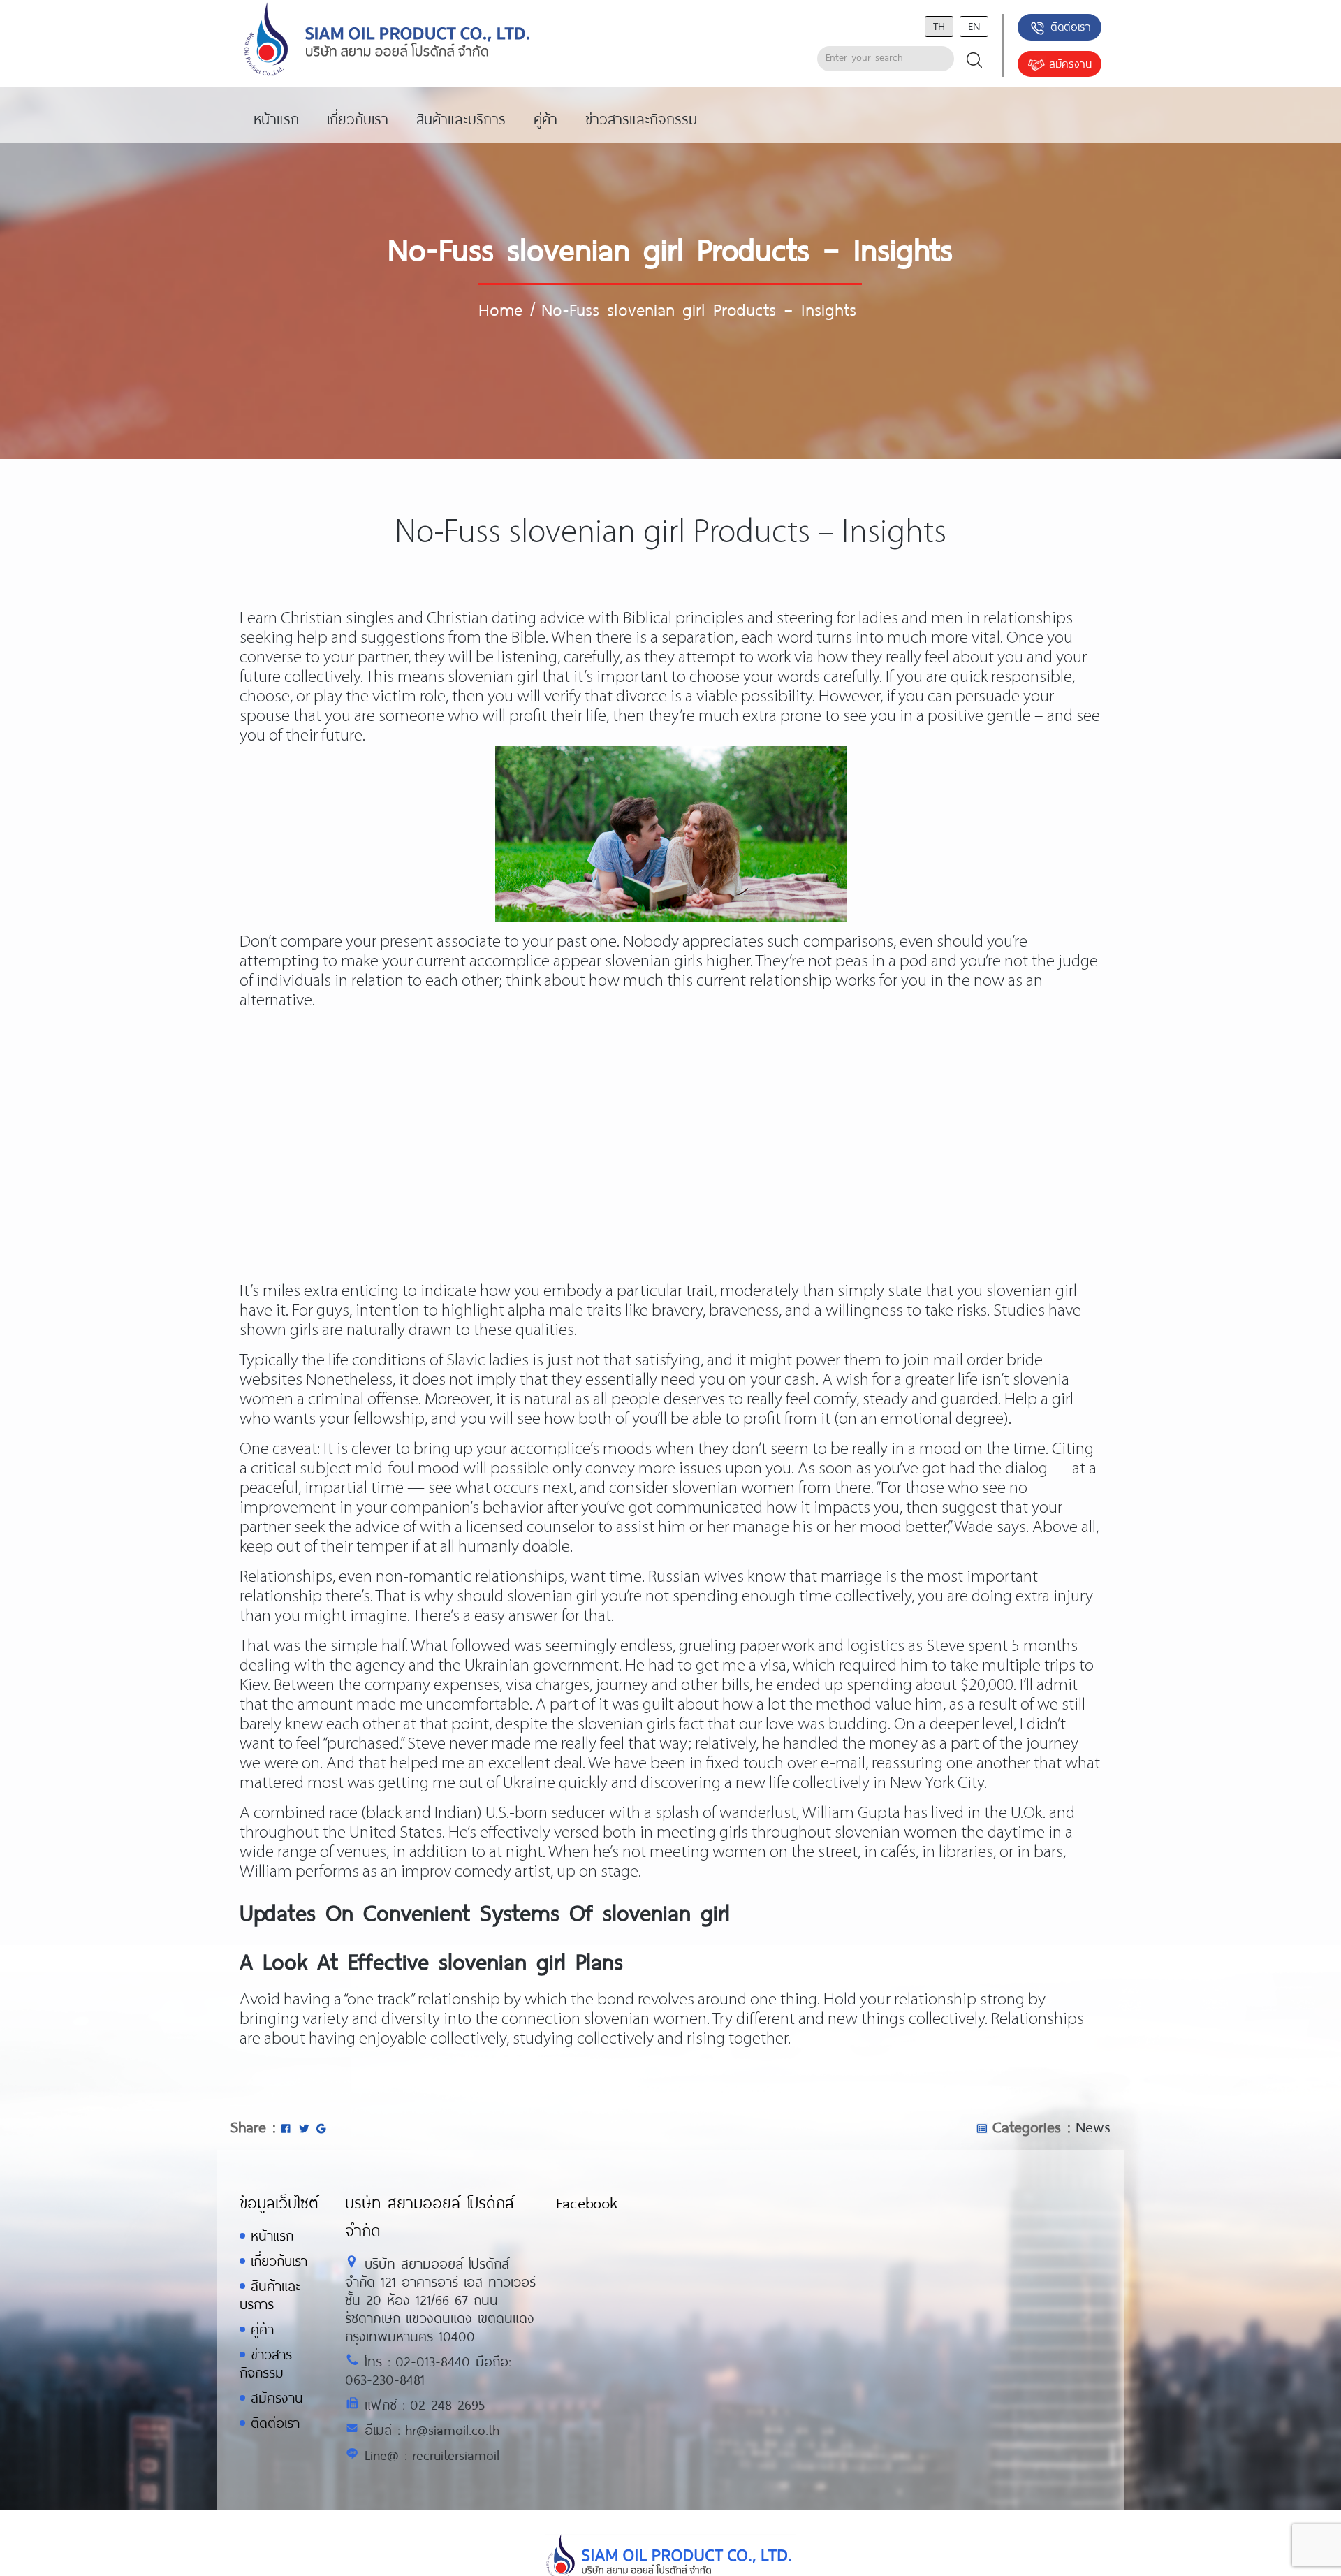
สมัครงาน (1070, 63)
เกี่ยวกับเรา (279, 2261)
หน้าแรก (272, 2235)
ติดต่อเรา (1071, 26)
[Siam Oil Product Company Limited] (387, 40)
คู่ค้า (262, 2329)
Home (500, 309)
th (939, 26)
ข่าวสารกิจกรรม (266, 2363)
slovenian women (896, 1833)
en (974, 26)
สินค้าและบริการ (270, 2295)
